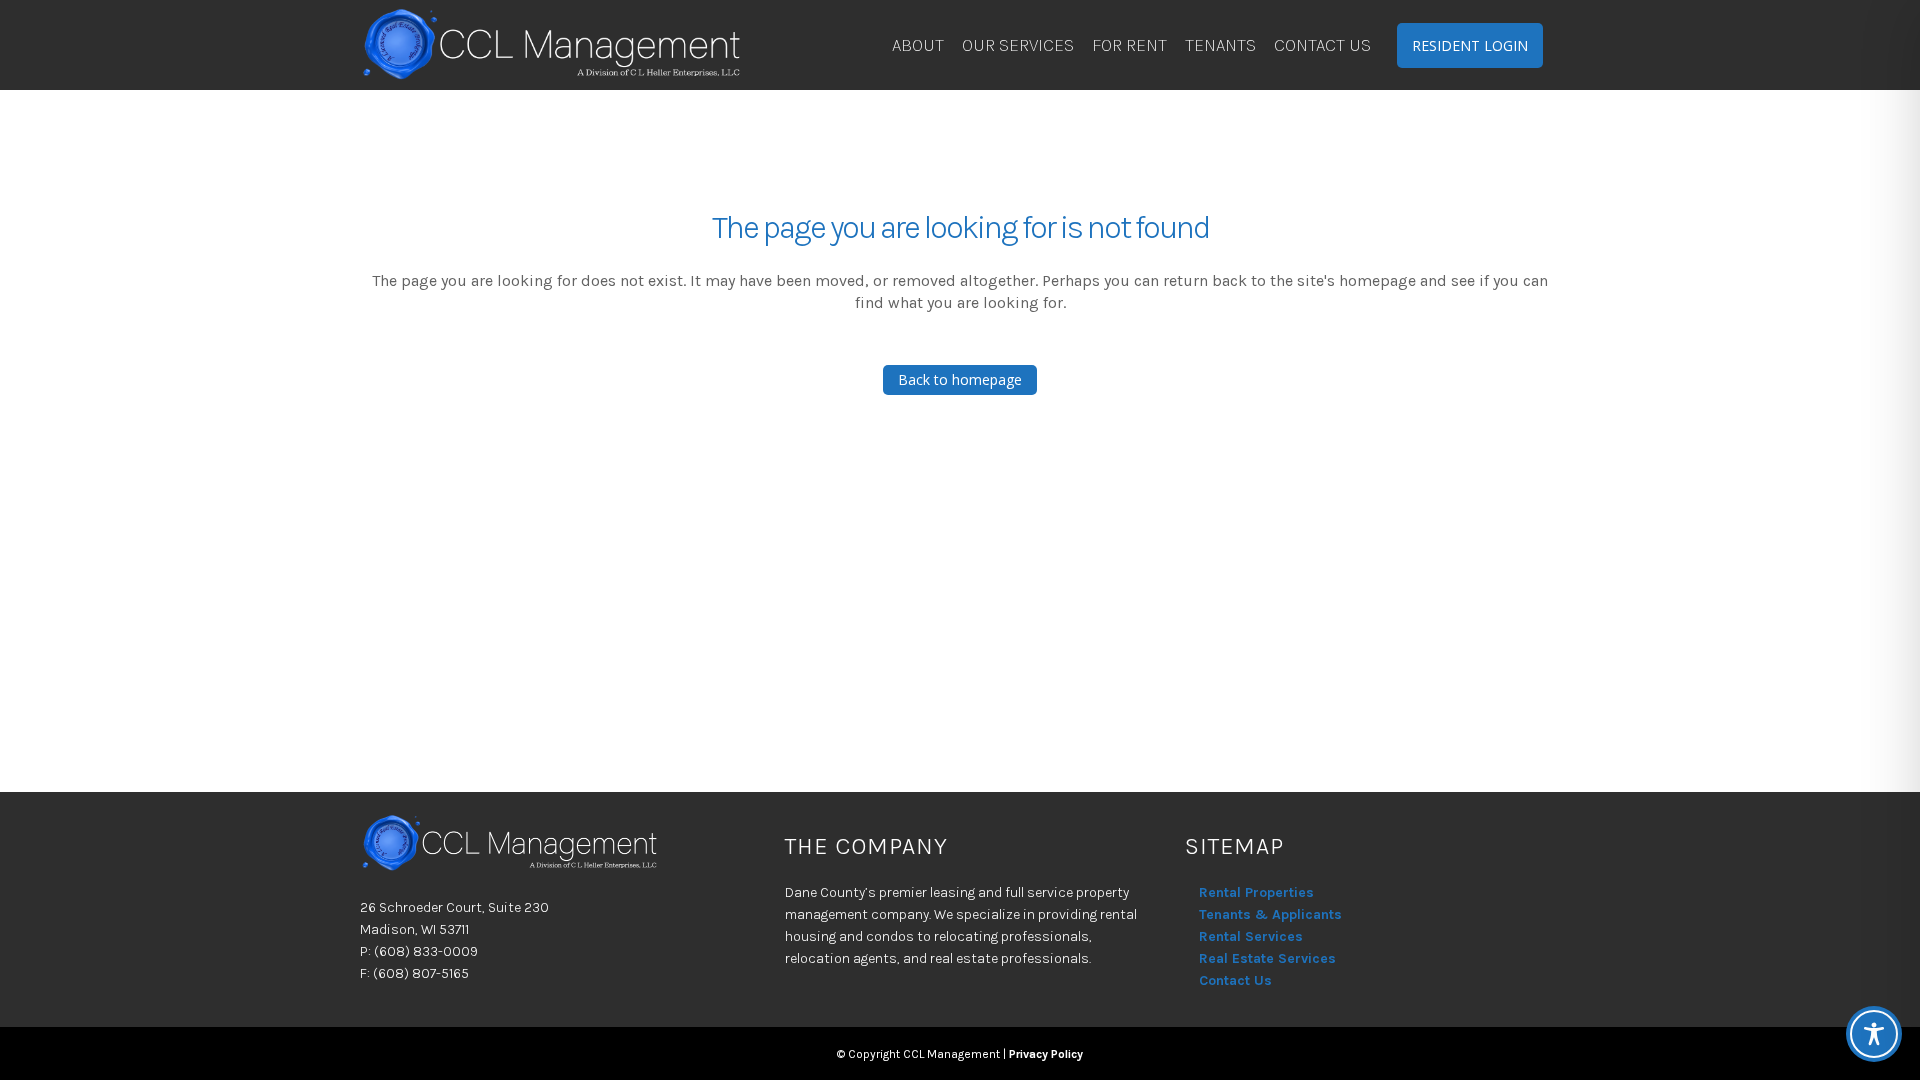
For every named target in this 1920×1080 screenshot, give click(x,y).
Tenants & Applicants (1270, 914)
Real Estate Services (1267, 958)
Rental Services (1251, 936)
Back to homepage (960, 379)
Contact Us (1235, 980)
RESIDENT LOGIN (1470, 45)
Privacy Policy (1046, 1054)
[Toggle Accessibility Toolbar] (1874, 1034)
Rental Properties (1256, 892)
